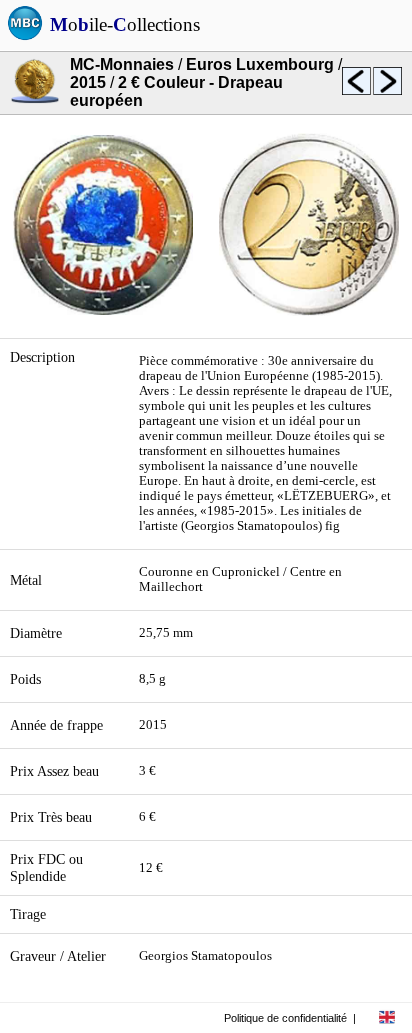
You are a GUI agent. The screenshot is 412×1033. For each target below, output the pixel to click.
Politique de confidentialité (285, 1018)
